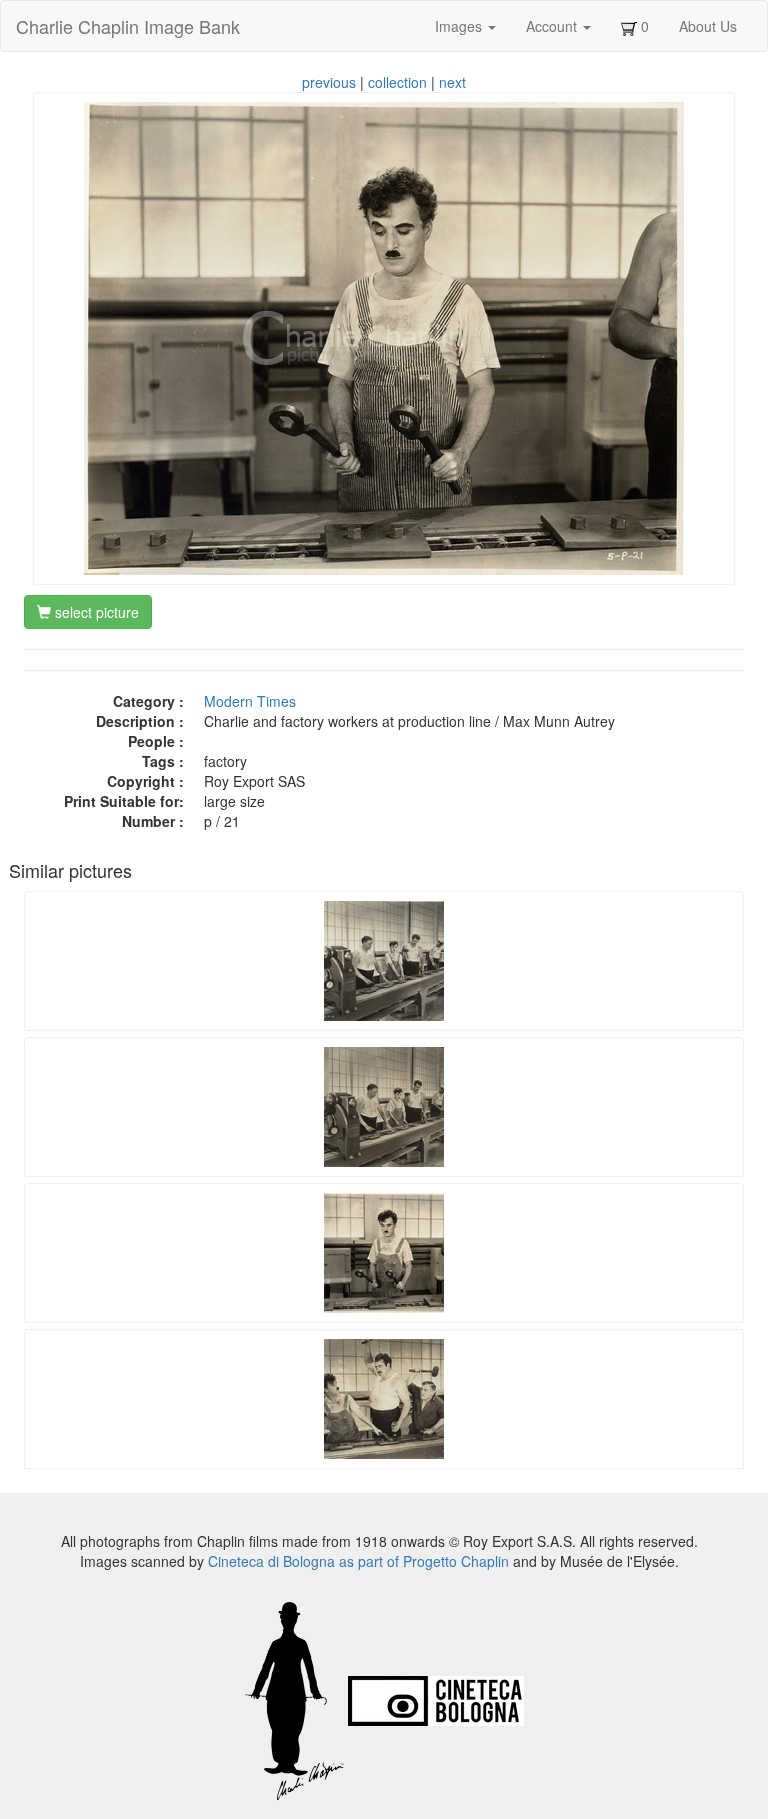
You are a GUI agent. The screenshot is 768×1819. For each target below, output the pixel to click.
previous (329, 82)
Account (553, 26)
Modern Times (250, 701)
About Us (708, 26)
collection (397, 82)
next (452, 82)
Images (460, 26)
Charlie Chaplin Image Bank (128, 26)
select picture (95, 612)
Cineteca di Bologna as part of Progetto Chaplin (358, 1561)
